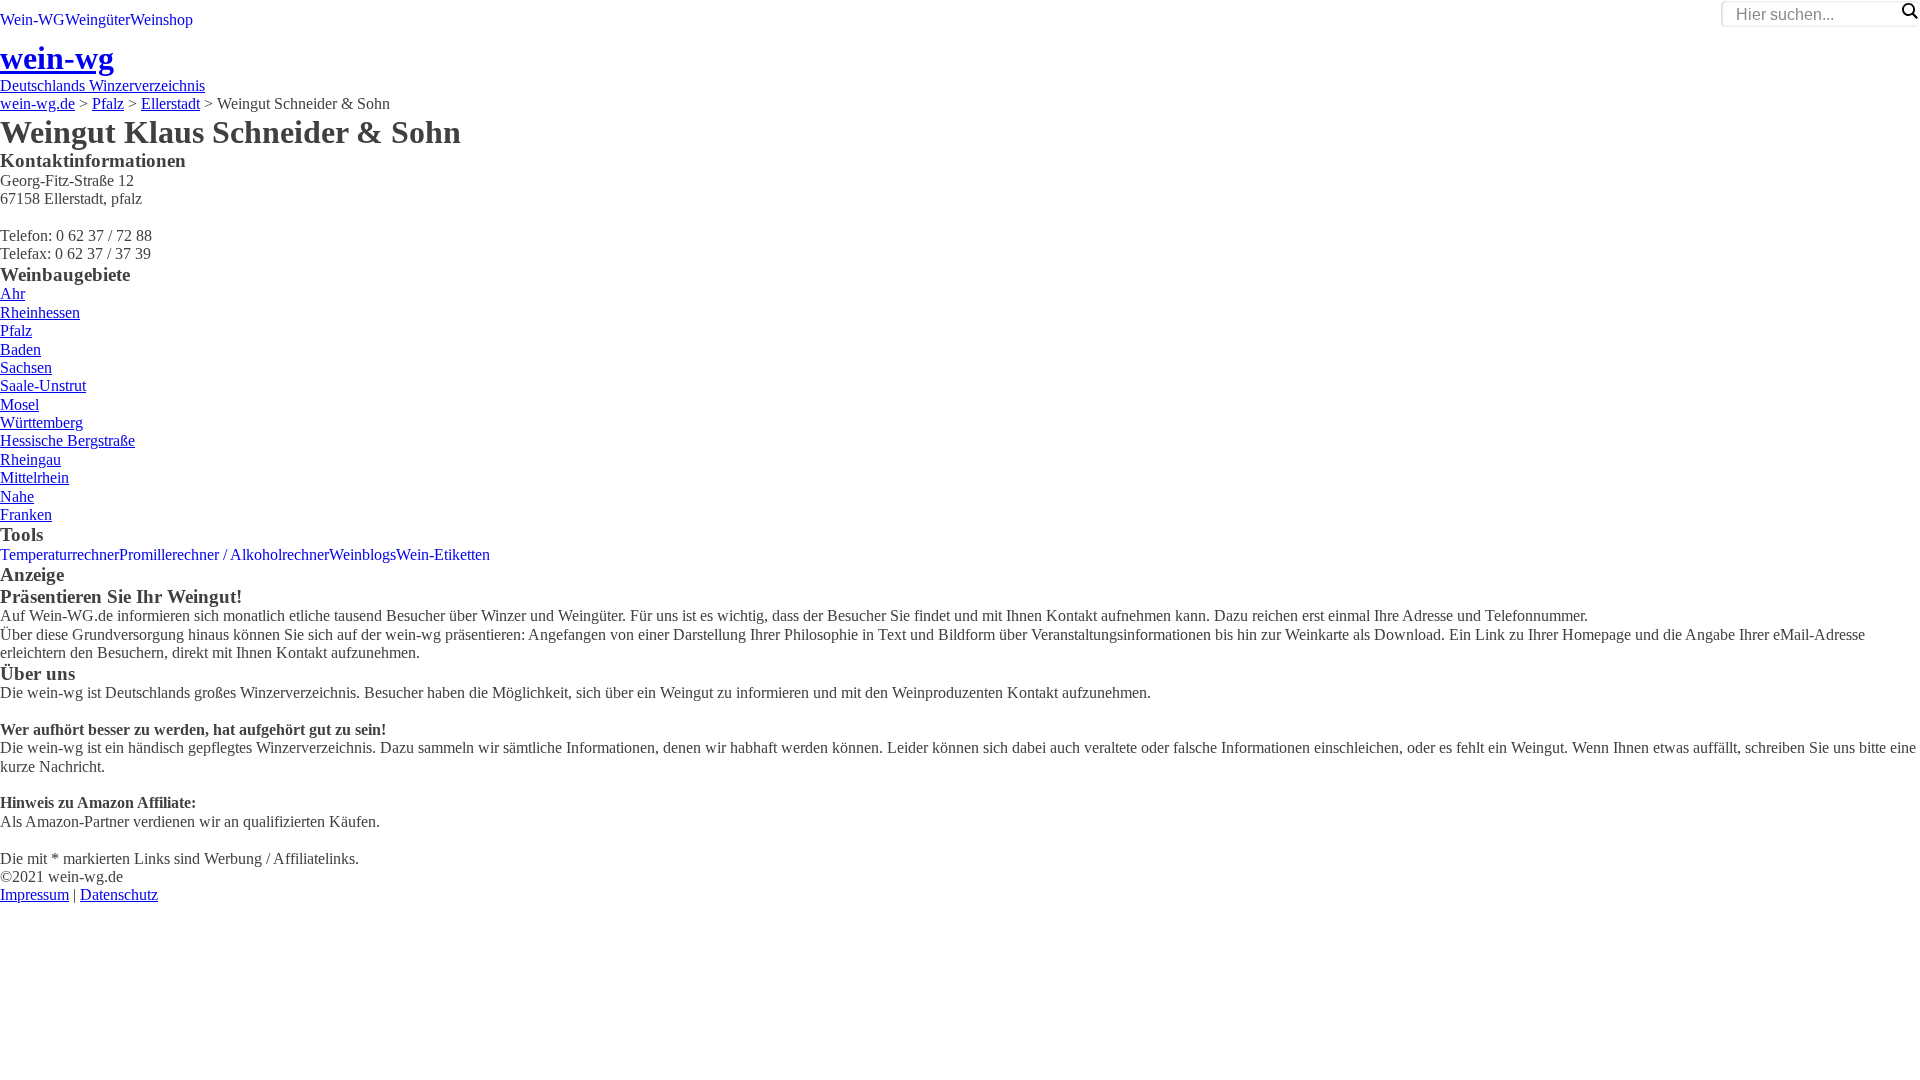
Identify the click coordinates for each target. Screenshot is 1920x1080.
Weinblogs (362, 554)
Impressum (34, 894)
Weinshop (161, 19)
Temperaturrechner (59, 554)
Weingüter (97, 19)
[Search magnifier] (1909, 11)
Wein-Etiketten (443, 554)
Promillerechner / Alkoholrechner (224, 554)
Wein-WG (32, 19)
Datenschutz (119, 894)
